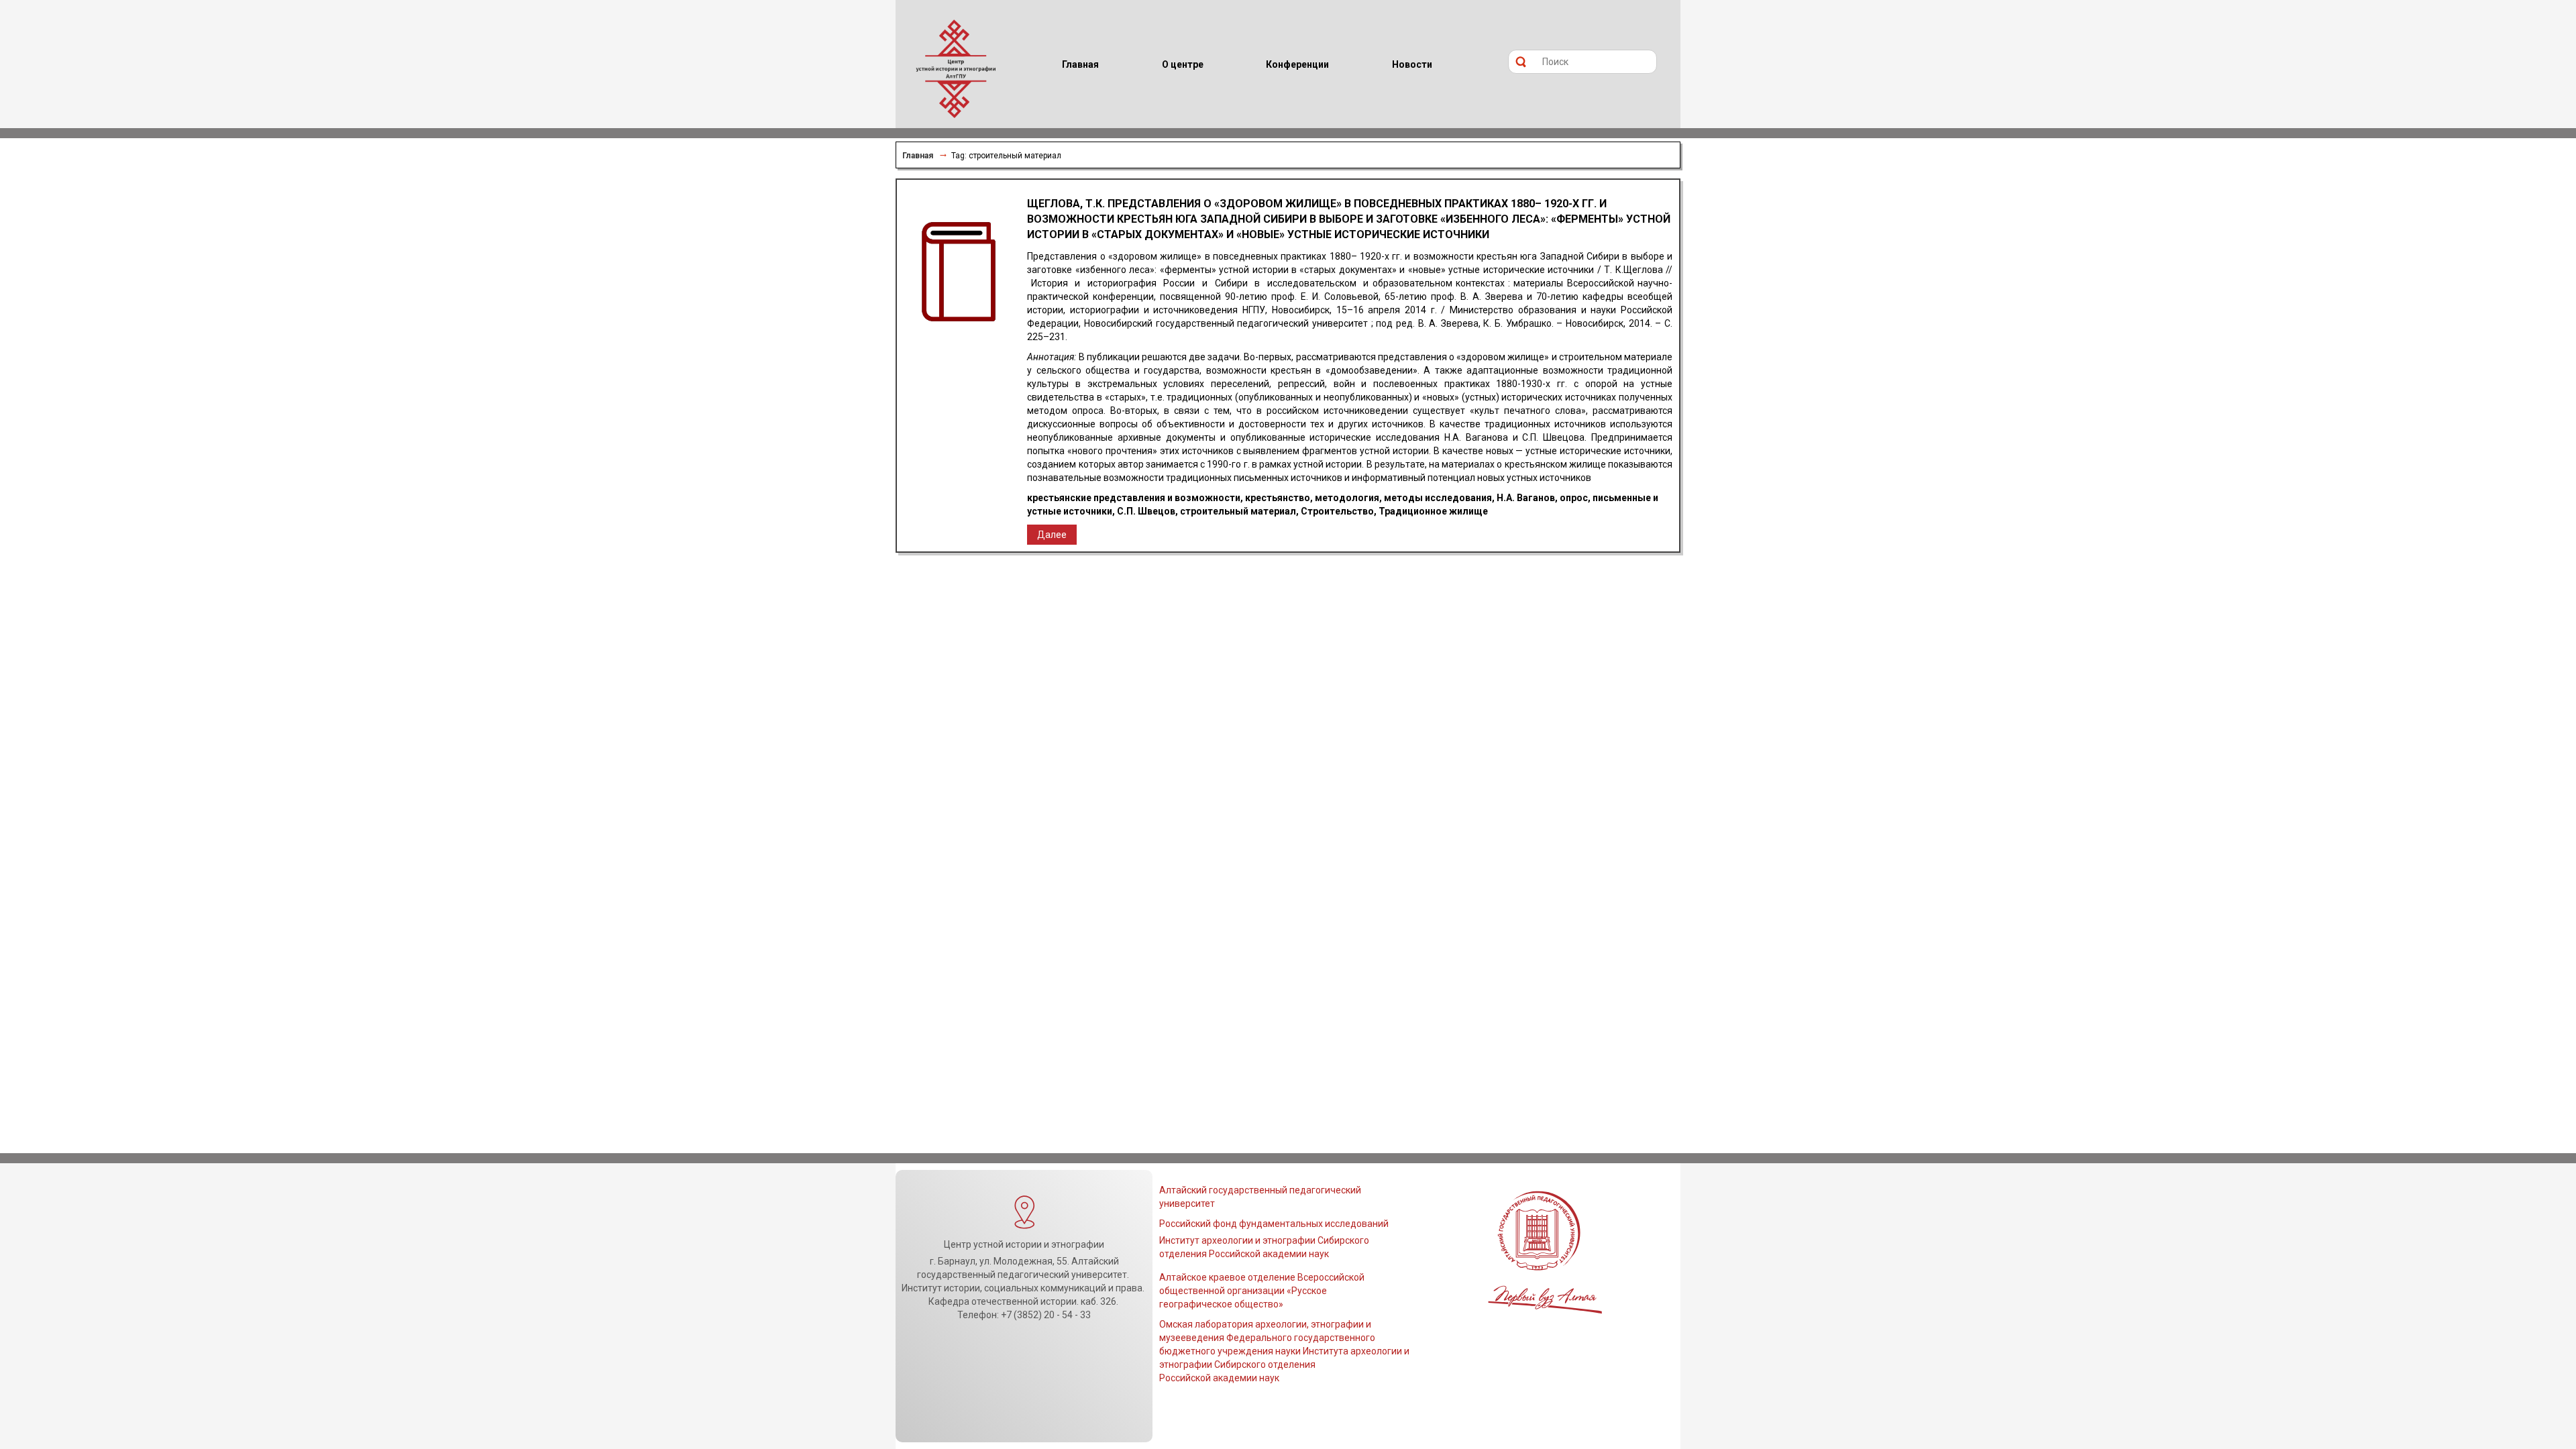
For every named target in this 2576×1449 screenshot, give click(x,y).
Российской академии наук (1219, 1378)
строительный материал (1238, 511)
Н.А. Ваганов (1526, 498)
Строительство (1337, 511)
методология (1347, 498)
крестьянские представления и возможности (1134, 498)
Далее (1052, 535)
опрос (1574, 498)
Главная (918, 156)
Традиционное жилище (1433, 511)
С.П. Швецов (1146, 511)
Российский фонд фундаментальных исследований (1274, 1224)
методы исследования (1438, 498)
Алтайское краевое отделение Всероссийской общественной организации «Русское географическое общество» (1262, 1291)
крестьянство (1278, 498)
